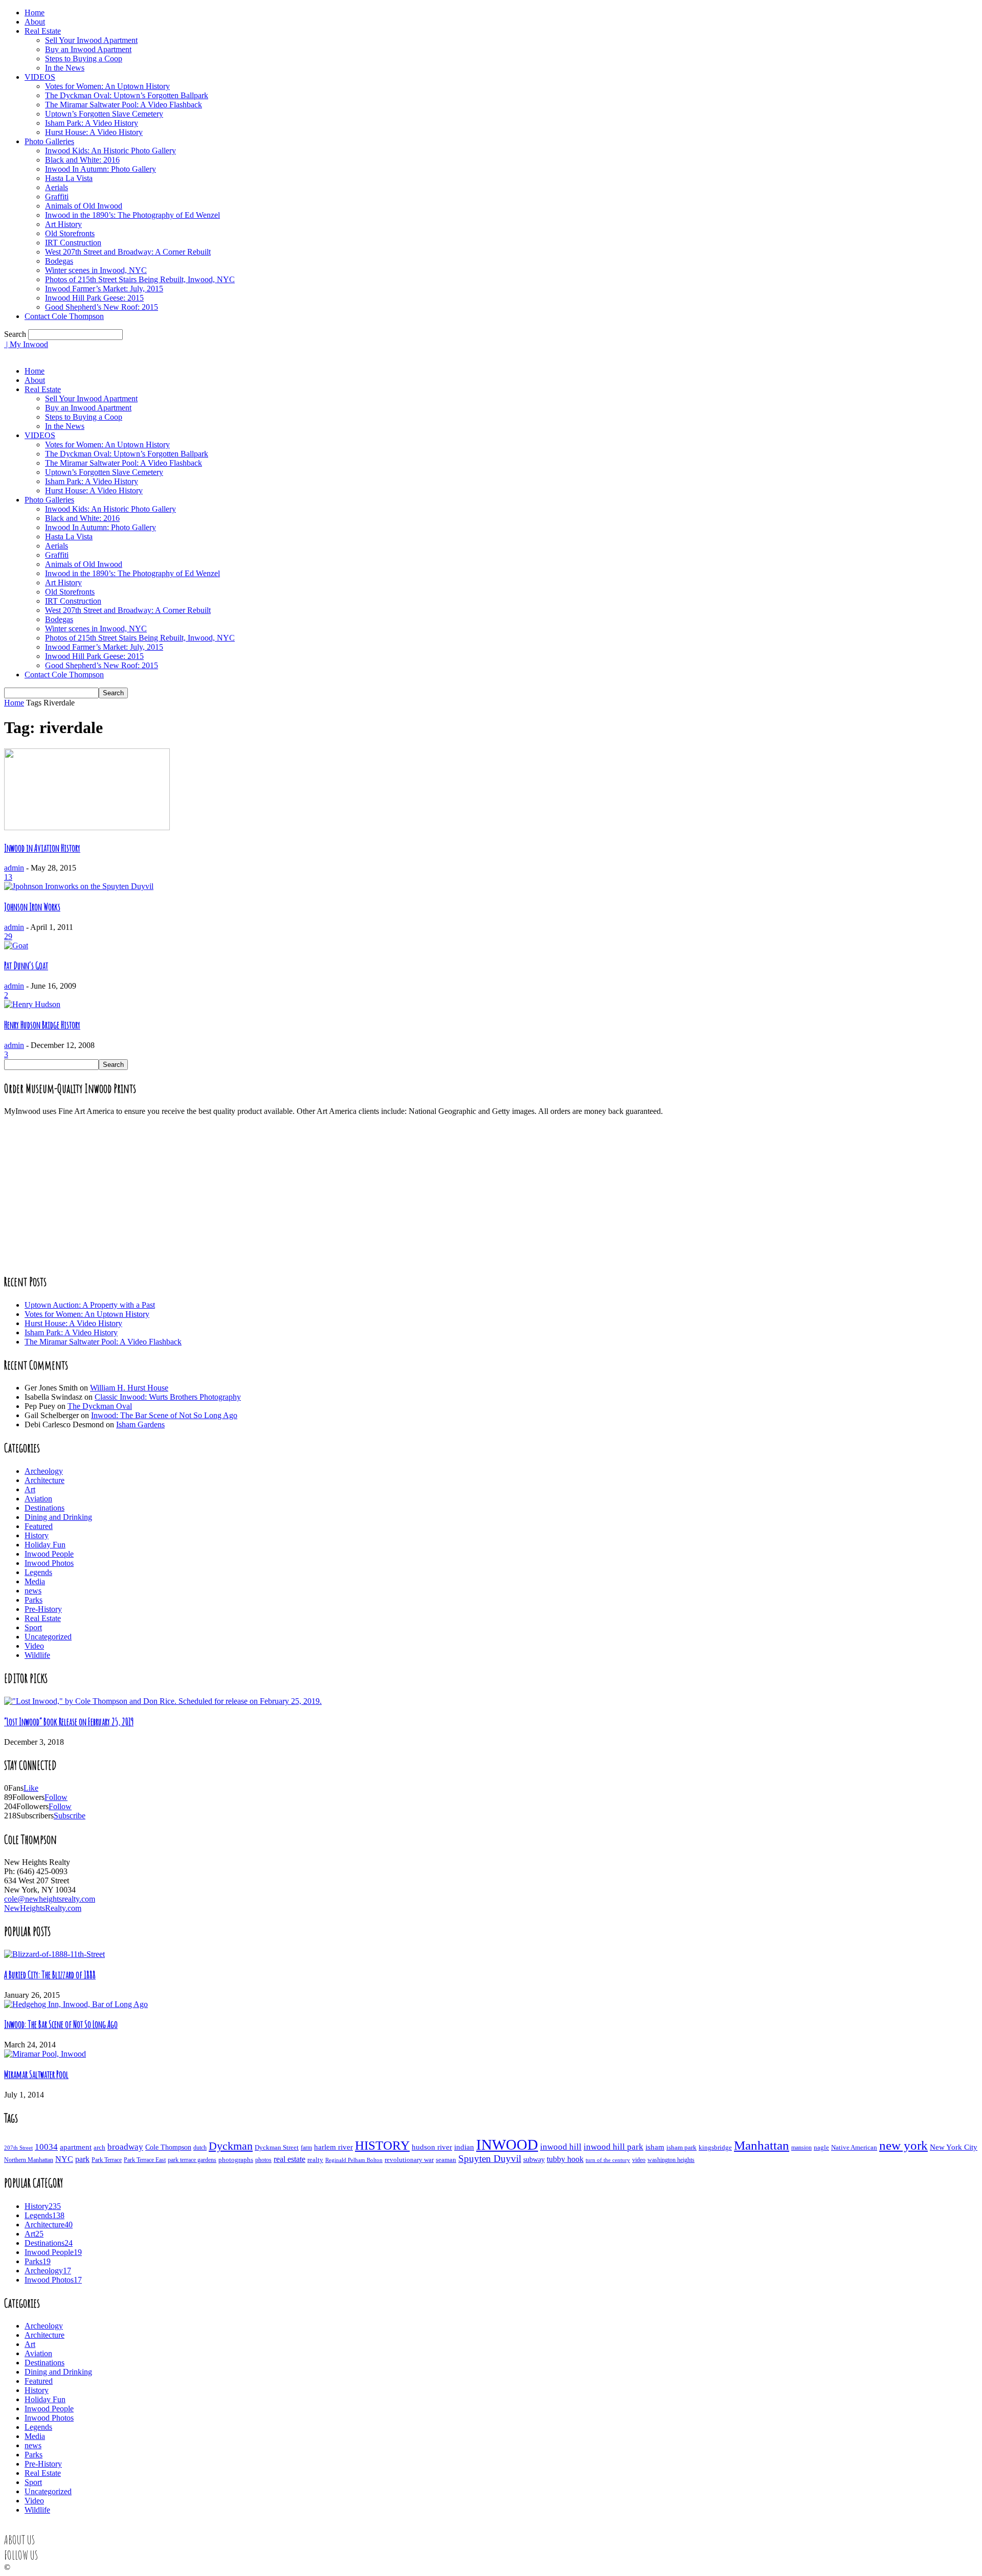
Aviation (38, 1499)
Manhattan (762, 2145)
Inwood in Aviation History (42, 848)
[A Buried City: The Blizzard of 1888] (54, 1954)
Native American (854, 2147)
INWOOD (507, 2145)
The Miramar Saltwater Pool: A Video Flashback (124, 105)
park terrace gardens (192, 2160)
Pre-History (43, 1609)
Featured (39, 1526)
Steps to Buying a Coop (84, 59)
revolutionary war (409, 2160)
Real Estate (43, 31)
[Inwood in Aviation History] (87, 827)
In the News (65, 68)
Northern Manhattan (29, 2160)
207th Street (18, 2148)
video (639, 2160)
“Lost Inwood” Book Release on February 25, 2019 (69, 1722)
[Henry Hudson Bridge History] (32, 1004)
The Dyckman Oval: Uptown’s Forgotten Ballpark (127, 95)
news (33, 1591)
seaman (446, 2160)
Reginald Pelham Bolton (354, 2160)
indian (464, 2147)
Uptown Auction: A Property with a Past (90, 1305)
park (82, 2159)
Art (30, 1489)
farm (306, 2148)
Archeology (44, 1471)
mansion (801, 2148)
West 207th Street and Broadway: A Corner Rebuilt (128, 252)
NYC (64, 2159)
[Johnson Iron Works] (79, 886)
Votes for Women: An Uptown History (107, 86)
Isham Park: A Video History (92, 123)
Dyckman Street (277, 2147)
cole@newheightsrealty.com (50, 1899)
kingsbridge (715, 2148)
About (35, 22)
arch (99, 2147)
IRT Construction (73, 243)
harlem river (333, 2147)
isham (655, 2147)
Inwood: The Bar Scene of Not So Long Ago (164, 1415)
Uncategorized (48, 1637)
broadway (125, 2147)
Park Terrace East (145, 2160)
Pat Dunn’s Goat (26, 966)
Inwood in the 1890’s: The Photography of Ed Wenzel (132, 215)
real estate (289, 2159)
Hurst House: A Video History (94, 132)
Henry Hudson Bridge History (42, 1025)
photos (263, 2160)
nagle (821, 2148)
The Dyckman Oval (100, 1406)
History (37, 1535)
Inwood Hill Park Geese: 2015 (94, 298)
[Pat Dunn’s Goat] (16, 945)
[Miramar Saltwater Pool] (45, 2054)
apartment (76, 2147)
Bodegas (59, 261)
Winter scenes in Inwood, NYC (96, 270)
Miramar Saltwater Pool (36, 2075)
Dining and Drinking (58, 1517)
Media (35, 1581)
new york (903, 2145)
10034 (46, 2147)
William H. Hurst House (129, 1388)
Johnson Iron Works (32, 907)
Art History (63, 224)
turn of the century (608, 2160)
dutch (200, 2148)
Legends (38, 1572)
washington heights (671, 2160)
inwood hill (561, 2147)
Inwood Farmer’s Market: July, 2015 (104, 289)
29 (8, 936)
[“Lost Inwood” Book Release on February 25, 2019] (163, 1701)
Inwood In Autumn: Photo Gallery (101, 169)
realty (315, 2160)
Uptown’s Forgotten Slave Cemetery (104, 114)
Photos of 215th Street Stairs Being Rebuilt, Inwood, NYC (140, 279)
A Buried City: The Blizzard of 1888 (50, 1975)
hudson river (432, 2147)
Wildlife (37, 1655)
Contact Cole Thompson (64, 316)
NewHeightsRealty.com (43, 1908)
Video (34, 1646)
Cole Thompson (168, 2147)
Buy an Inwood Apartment (88, 49)
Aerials (57, 187)
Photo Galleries (49, 141)
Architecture (44, 1480)
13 (8, 877)
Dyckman (231, 2146)
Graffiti (57, 197)
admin (14, 868)
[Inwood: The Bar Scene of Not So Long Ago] (76, 2004)
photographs (236, 2160)
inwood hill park (613, 2147)
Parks (34, 1600)
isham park (682, 2148)
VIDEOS (40, 77)
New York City (954, 2147)
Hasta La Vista (69, 178)
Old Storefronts (70, 233)
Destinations (44, 1508)
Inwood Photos (49, 1563)
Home (35, 13)
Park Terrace (107, 2160)
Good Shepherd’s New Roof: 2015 (102, 307)
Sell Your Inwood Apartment (91, 40)
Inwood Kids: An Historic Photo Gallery (110, 151)
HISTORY (382, 2145)
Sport (33, 1627)
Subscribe (70, 1816)
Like (31, 1788)
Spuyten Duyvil (490, 2159)
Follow (56, 1797)
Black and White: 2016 (82, 160)
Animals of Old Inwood (84, 206)
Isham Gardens (140, 1424)
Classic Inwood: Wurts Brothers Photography (168, 1397)
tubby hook (565, 2159)
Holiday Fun (45, 1545)
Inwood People (49, 1554)
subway (534, 2160)
